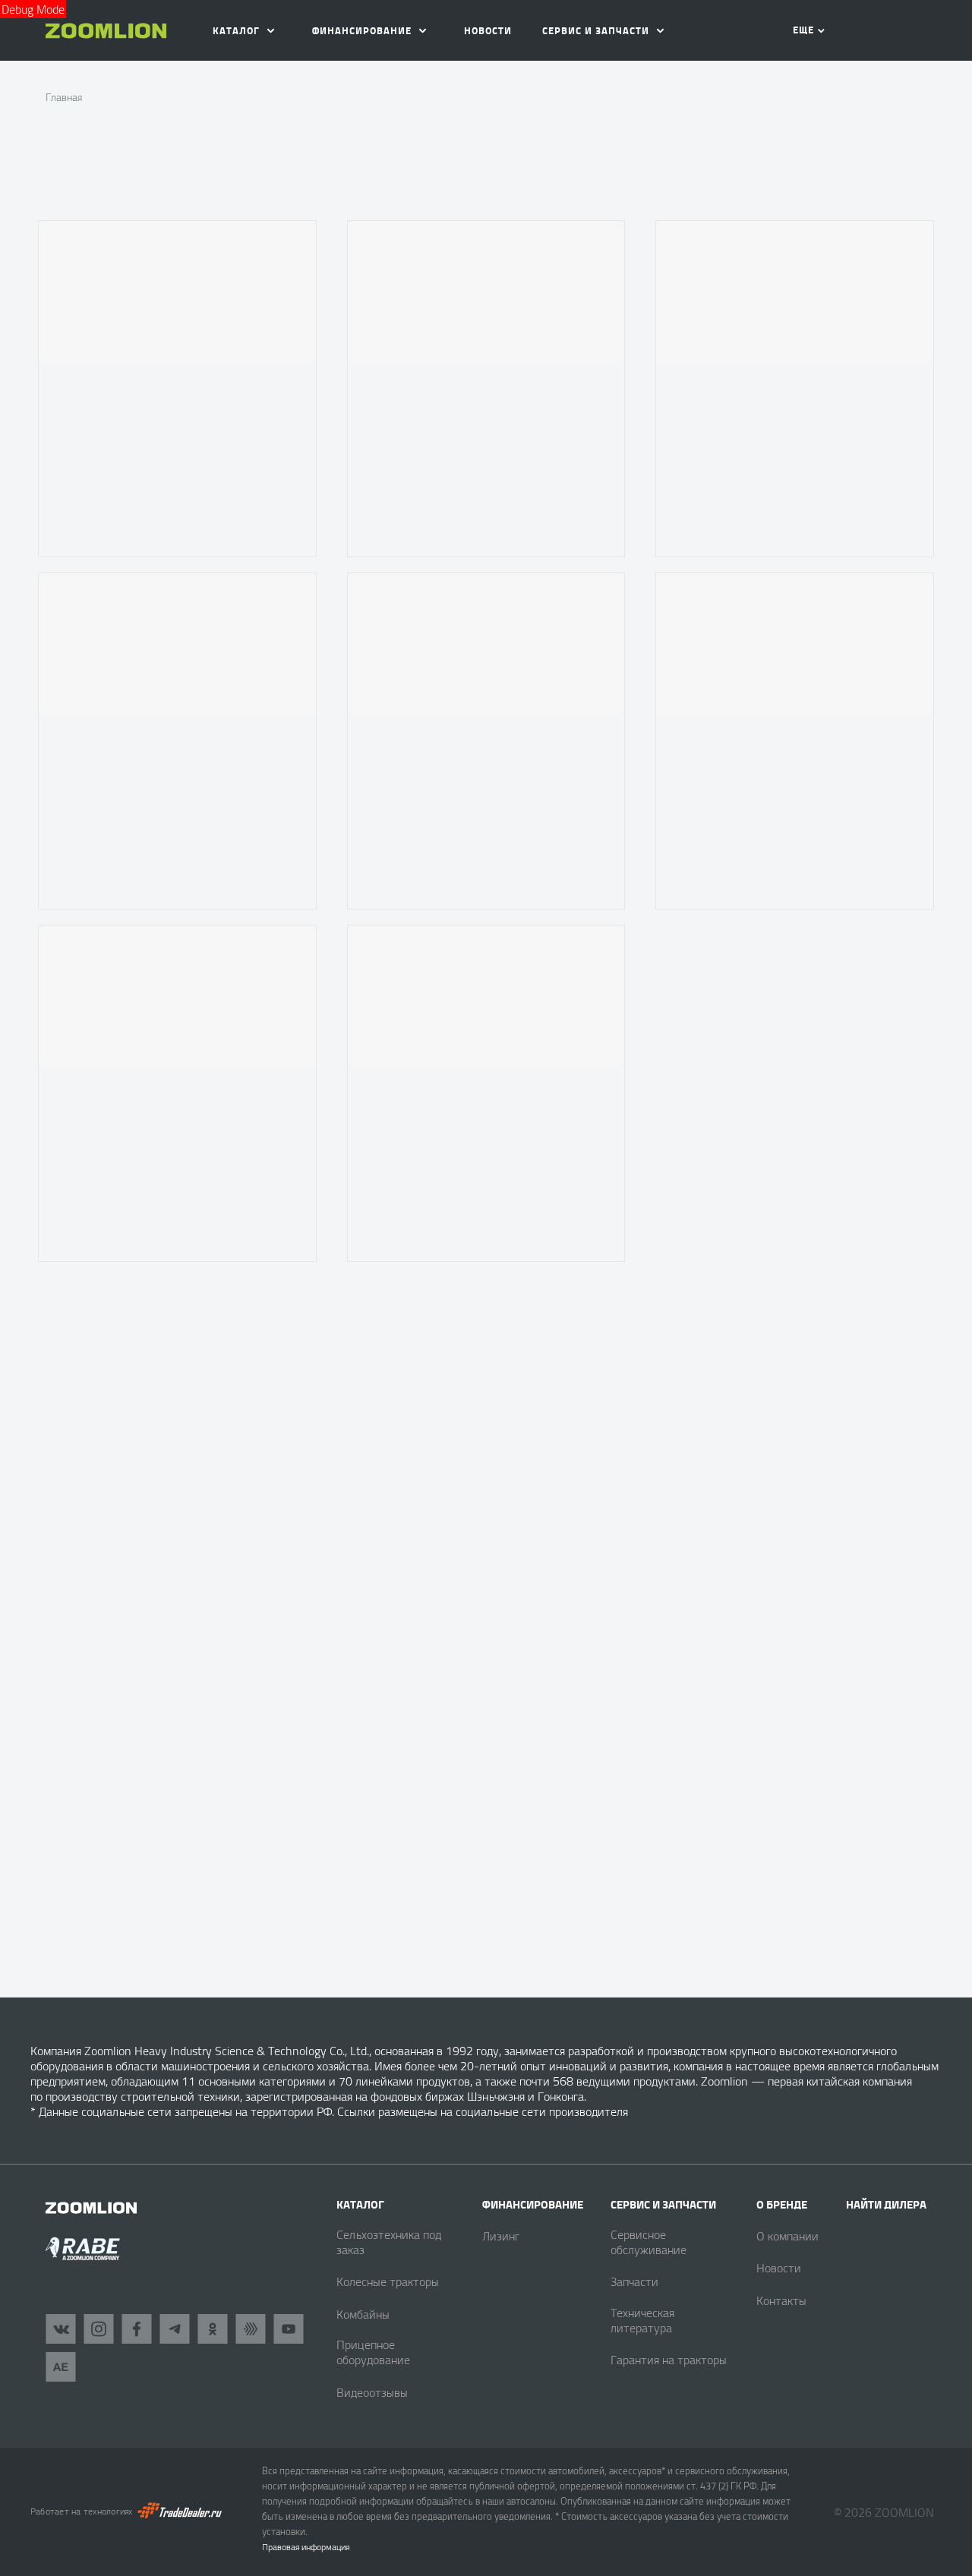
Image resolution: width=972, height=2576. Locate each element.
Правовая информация (306, 2547)
